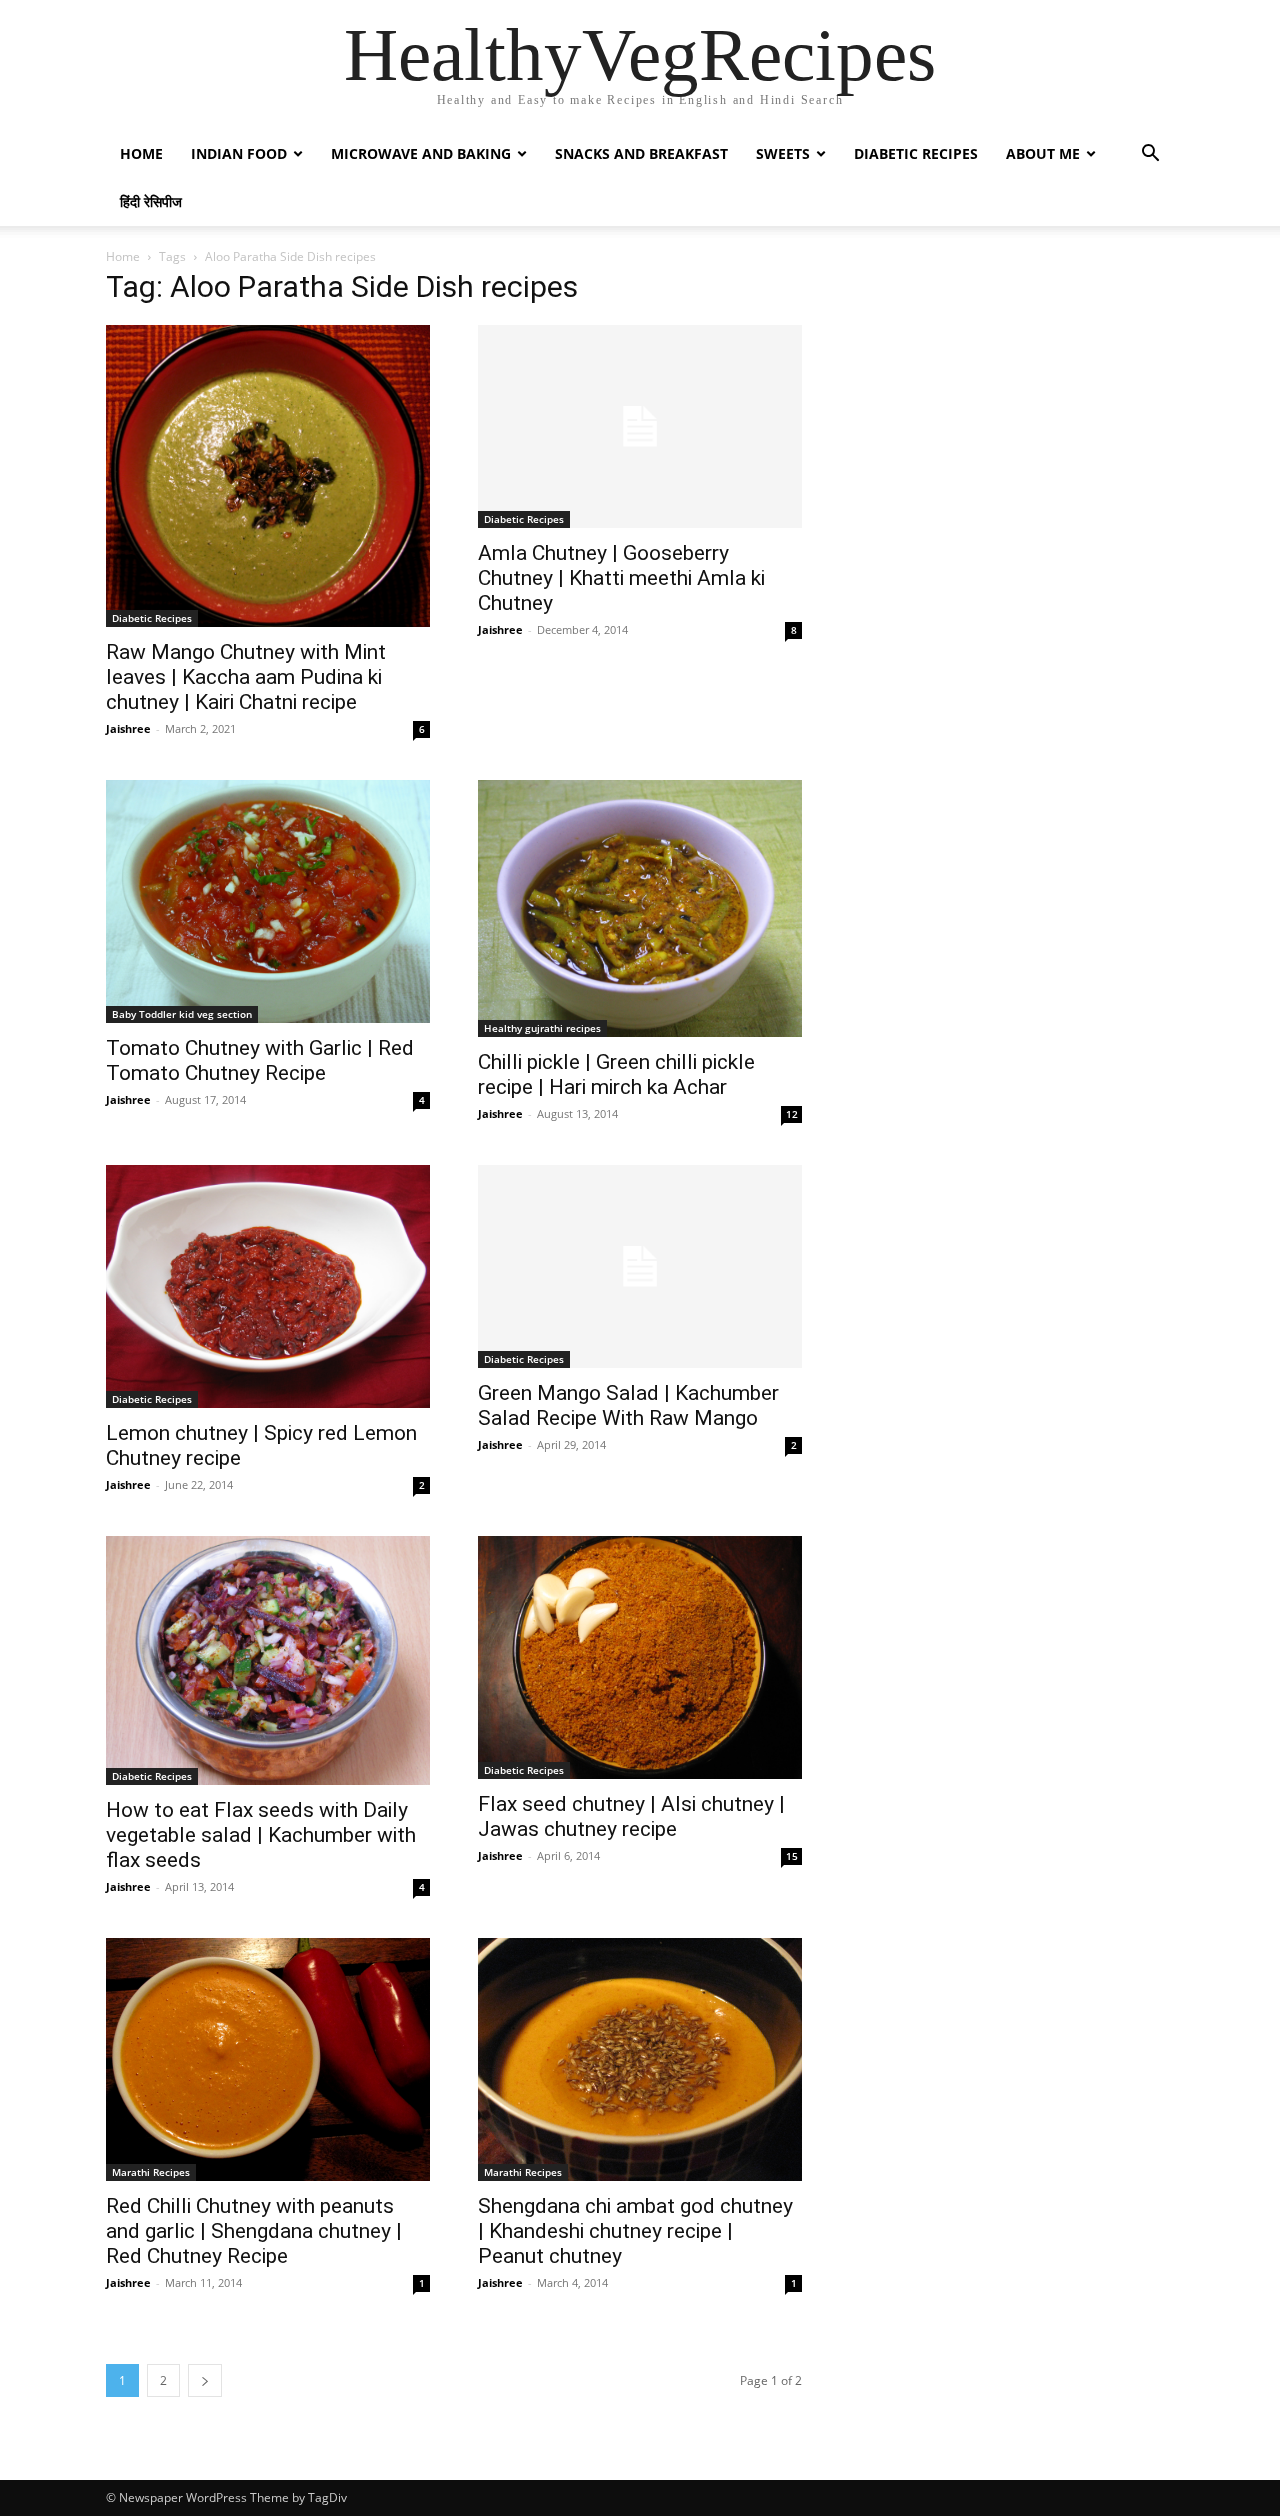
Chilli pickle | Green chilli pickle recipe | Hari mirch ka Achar (616, 1074)
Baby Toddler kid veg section (182, 1014)
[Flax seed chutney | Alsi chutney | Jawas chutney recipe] (640, 1657)
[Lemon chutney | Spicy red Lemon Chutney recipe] (268, 1286)
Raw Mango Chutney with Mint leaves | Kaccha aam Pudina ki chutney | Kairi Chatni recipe (246, 677)
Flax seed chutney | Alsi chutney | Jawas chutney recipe (631, 1816)
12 (792, 1114)
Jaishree (128, 728)
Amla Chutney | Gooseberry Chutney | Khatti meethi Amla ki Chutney (621, 578)
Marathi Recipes (151, 2172)
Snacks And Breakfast (641, 153)
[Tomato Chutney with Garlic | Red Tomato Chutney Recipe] (268, 901)
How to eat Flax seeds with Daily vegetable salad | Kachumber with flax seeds (261, 1835)
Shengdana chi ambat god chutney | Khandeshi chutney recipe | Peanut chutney (635, 2231)
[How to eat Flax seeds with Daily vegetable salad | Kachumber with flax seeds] (268, 1660)
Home (141, 153)
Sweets (783, 153)
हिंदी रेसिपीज (151, 201)
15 (792, 1856)
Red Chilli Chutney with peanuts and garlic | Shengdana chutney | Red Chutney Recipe (254, 2231)
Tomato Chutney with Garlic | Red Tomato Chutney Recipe (260, 1060)
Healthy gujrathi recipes (542, 1028)
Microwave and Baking (421, 153)
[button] (1150, 155)
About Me (1043, 153)
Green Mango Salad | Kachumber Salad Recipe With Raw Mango (628, 1405)
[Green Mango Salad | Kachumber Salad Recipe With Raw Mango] (640, 1266)
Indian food (239, 153)
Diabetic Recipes (916, 153)
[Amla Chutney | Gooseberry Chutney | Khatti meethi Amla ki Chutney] (640, 426)
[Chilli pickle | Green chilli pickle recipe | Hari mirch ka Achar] (640, 908)
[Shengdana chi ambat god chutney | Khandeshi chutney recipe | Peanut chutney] (640, 2059)
